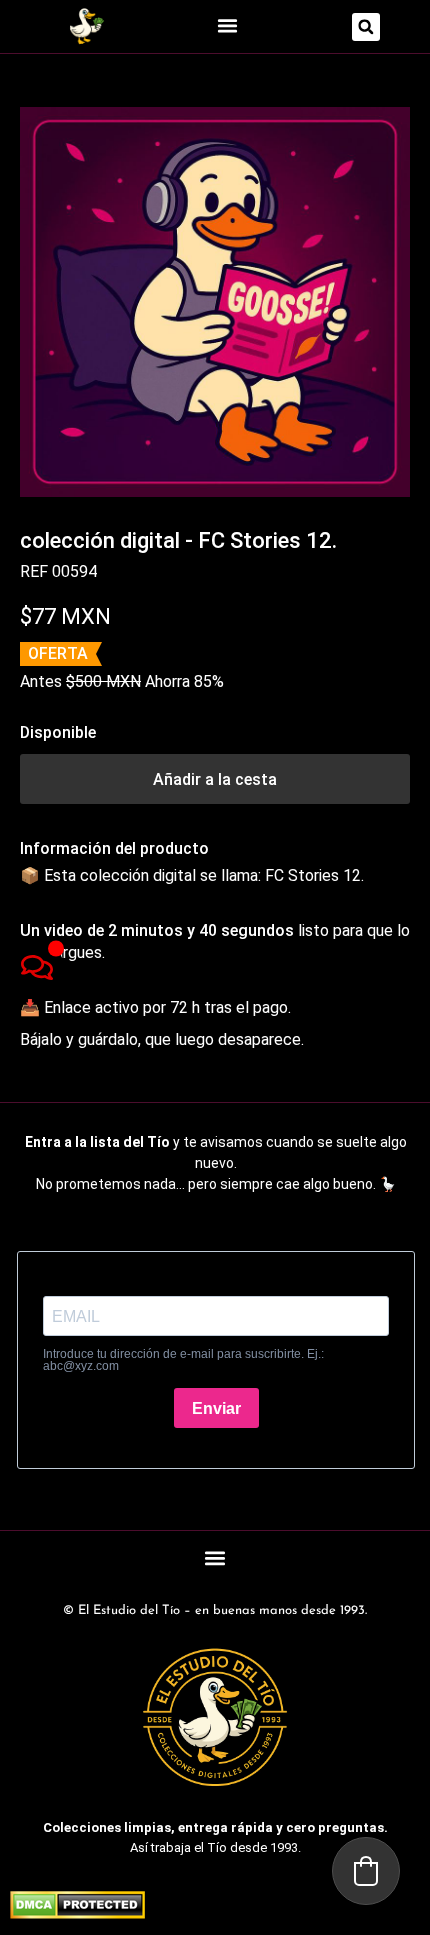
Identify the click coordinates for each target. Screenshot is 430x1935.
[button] (227, 25)
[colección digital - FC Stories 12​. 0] (215, 302)
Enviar (216, 1408)
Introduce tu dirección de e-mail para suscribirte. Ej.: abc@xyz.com (183, 1360)
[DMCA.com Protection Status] (77, 1913)
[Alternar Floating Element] (36, 967)
